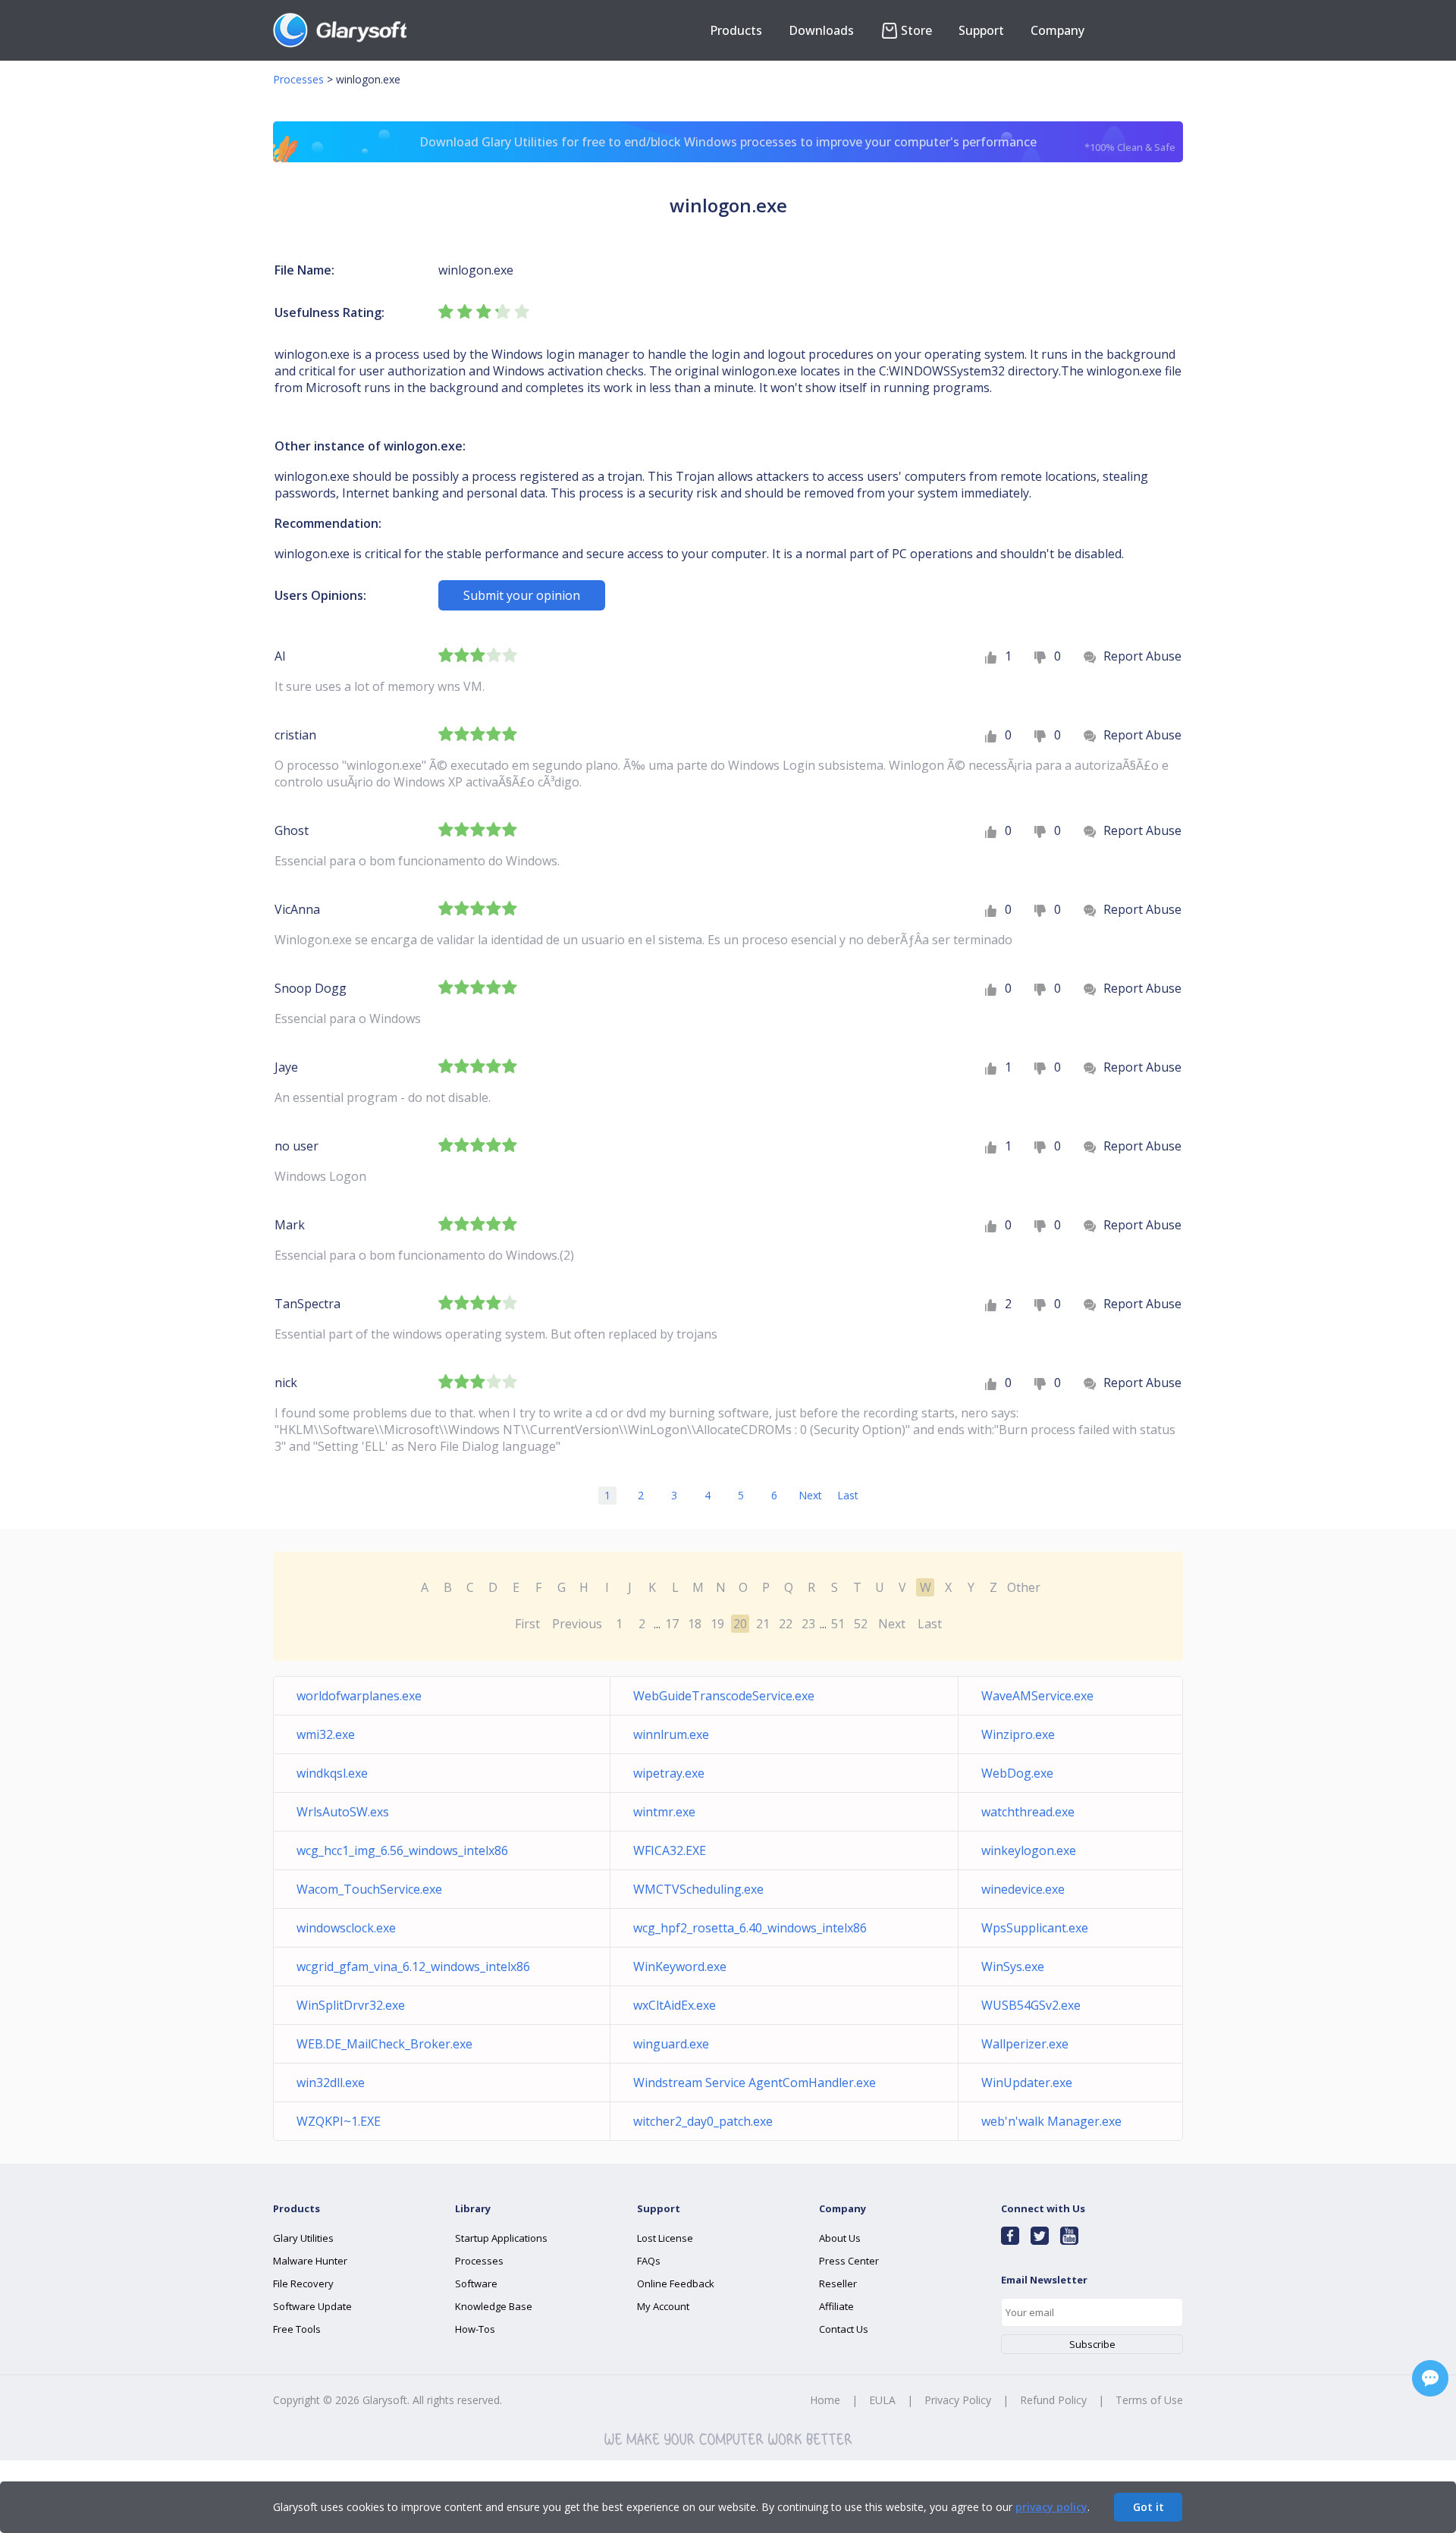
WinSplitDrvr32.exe (351, 2005)
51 (838, 1624)
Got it (1148, 2507)
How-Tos (475, 2329)
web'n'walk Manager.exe (1051, 2121)
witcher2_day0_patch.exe (703, 2121)
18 (695, 1624)
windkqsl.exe (332, 1773)
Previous (577, 1624)
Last (848, 1495)
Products (736, 30)
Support (981, 30)
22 (786, 1624)
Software (476, 2283)
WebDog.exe (1017, 1773)
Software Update (312, 2306)
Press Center (849, 2261)
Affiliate (836, 2306)
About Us (840, 2238)
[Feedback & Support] (1430, 2378)
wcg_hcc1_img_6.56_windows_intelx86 (402, 1850)
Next (810, 1495)
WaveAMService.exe (1037, 1696)
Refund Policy (1053, 2400)
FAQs (649, 2261)
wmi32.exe (326, 1734)
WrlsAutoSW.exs (343, 1812)
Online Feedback (676, 2283)
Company (1057, 30)
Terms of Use (1149, 2400)
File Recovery (303, 2283)
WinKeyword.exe (680, 1966)
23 (808, 1624)
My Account (663, 2306)
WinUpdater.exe (1027, 2083)
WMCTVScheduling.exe (698, 1889)
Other (1024, 1587)
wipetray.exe (669, 1773)
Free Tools (297, 2329)
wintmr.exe (664, 1812)
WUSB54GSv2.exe (1031, 2005)
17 (672, 1624)
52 (861, 1624)
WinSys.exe (1013, 1966)
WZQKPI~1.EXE (339, 2121)
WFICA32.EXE (670, 1850)
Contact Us (844, 2329)
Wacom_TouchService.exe (369, 1889)
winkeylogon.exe (1029, 1850)
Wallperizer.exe (1025, 2044)
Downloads (821, 30)
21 (763, 1624)
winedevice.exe (1023, 1889)
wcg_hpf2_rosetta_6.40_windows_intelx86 (750, 1928)
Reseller (838, 2283)
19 (717, 1624)
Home (825, 2400)
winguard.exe (671, 2044)
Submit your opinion (522, 595)
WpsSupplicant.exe (1035, 1928)
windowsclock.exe (346, 1928)
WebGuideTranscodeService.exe (724, 1696)
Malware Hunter (310, 2261)
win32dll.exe (331, 2083)
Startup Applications (501, 2238)
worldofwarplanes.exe (359, 1696)
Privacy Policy (958, 2400)
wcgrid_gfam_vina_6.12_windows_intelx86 (413, 1966)
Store (916, 30)
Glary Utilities (303, 2238)
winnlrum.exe (671, 1734)
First (527, 1624)
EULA (882, 2400)
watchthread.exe (1028, 1812)
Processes (298, 79)
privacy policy (1051, 2507)
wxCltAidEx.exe (675, 2005)
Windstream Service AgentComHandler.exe (755, 2083)
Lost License (665, 2238)
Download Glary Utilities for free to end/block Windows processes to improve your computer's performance (797, 144)
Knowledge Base (494, 2306)
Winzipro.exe (1018, 1734)
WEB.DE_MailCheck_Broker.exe (384, 2044)
